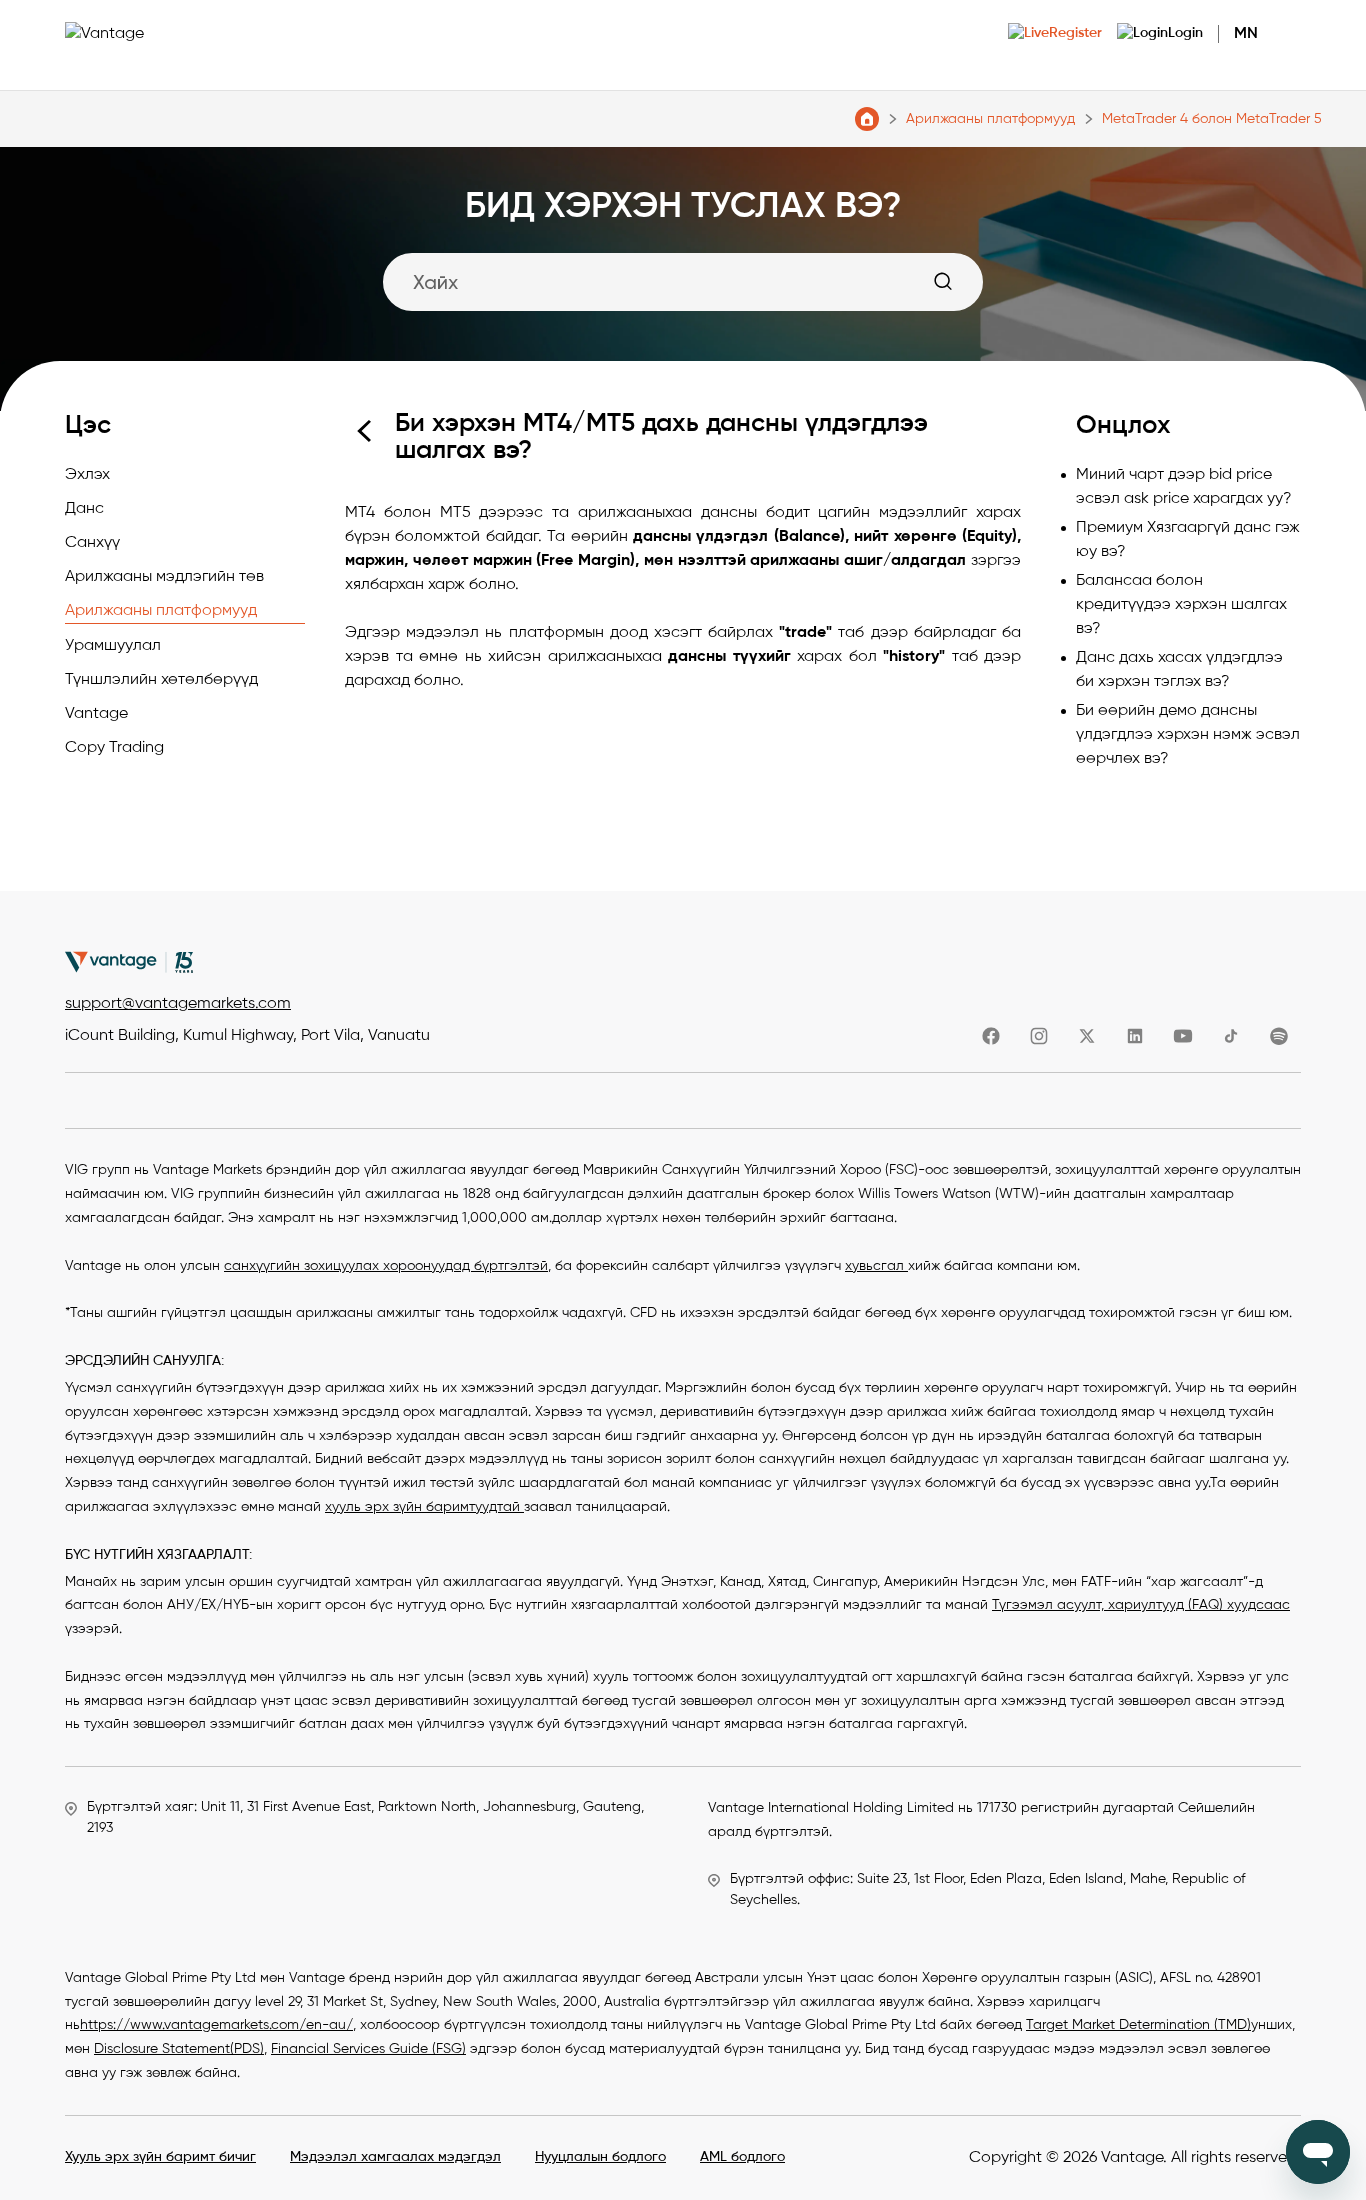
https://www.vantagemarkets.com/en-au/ (216, 2025)
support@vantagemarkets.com (178, 1004)
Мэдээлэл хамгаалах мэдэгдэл (395, 2157)
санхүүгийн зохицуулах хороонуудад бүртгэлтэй (386, 1266)
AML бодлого (742, 2157)
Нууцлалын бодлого (600, 2157)
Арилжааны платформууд (990, 119)
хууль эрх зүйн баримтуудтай (424, 1507)
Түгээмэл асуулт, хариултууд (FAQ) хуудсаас (1141, 1605)
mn (1246, 34)
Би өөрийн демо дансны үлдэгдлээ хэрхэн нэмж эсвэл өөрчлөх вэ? (1188, 735)
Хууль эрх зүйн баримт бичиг (160, 2157)
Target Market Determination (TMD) (1138, 2025)
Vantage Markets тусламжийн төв (867, 119)
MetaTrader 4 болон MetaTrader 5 (1212, 119)
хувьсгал (876, 1266)
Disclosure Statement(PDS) (179, 2049)
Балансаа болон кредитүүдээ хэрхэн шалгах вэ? (1181, 605)
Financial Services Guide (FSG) (368, 2049)
